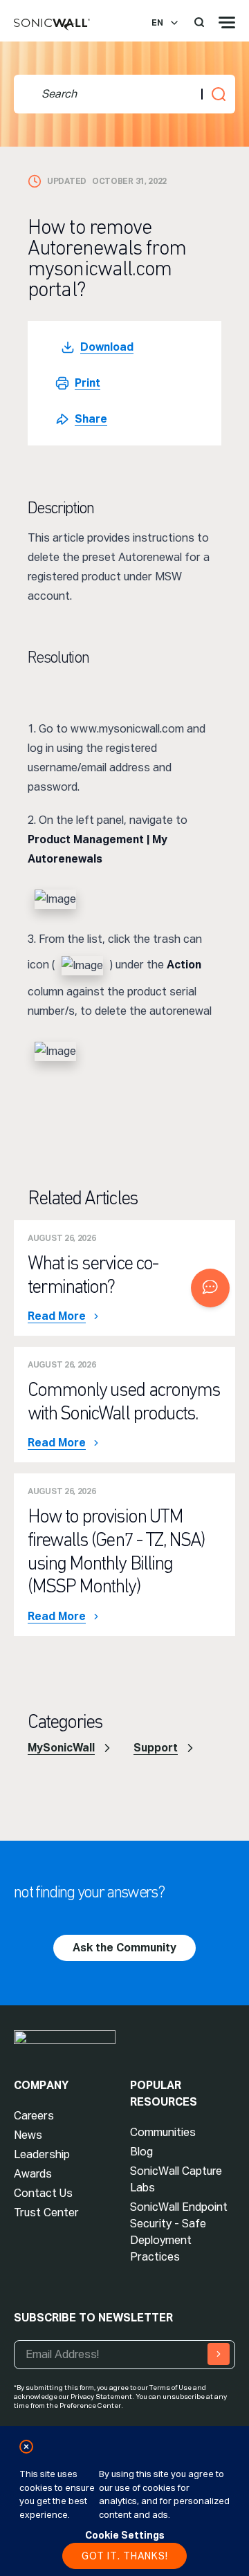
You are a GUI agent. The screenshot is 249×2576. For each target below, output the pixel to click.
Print (87, 383)
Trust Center (46, 2212)
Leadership (42, 2154)
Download (107, 347)
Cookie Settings (125, 2535)
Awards (33, 2174)
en (157, 23)
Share (91, 419)
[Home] (52, 25)
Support (156, 1748)
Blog (141, 2152)
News (28, 2135)
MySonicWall (61, 1748)
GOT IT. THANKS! (125, 2556)
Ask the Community (124, 1948)
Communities (163, 2132)
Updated (67, 181)
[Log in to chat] (210, 1288)
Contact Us (43, 2193)
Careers (34, 2116)
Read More (57, 1316)
